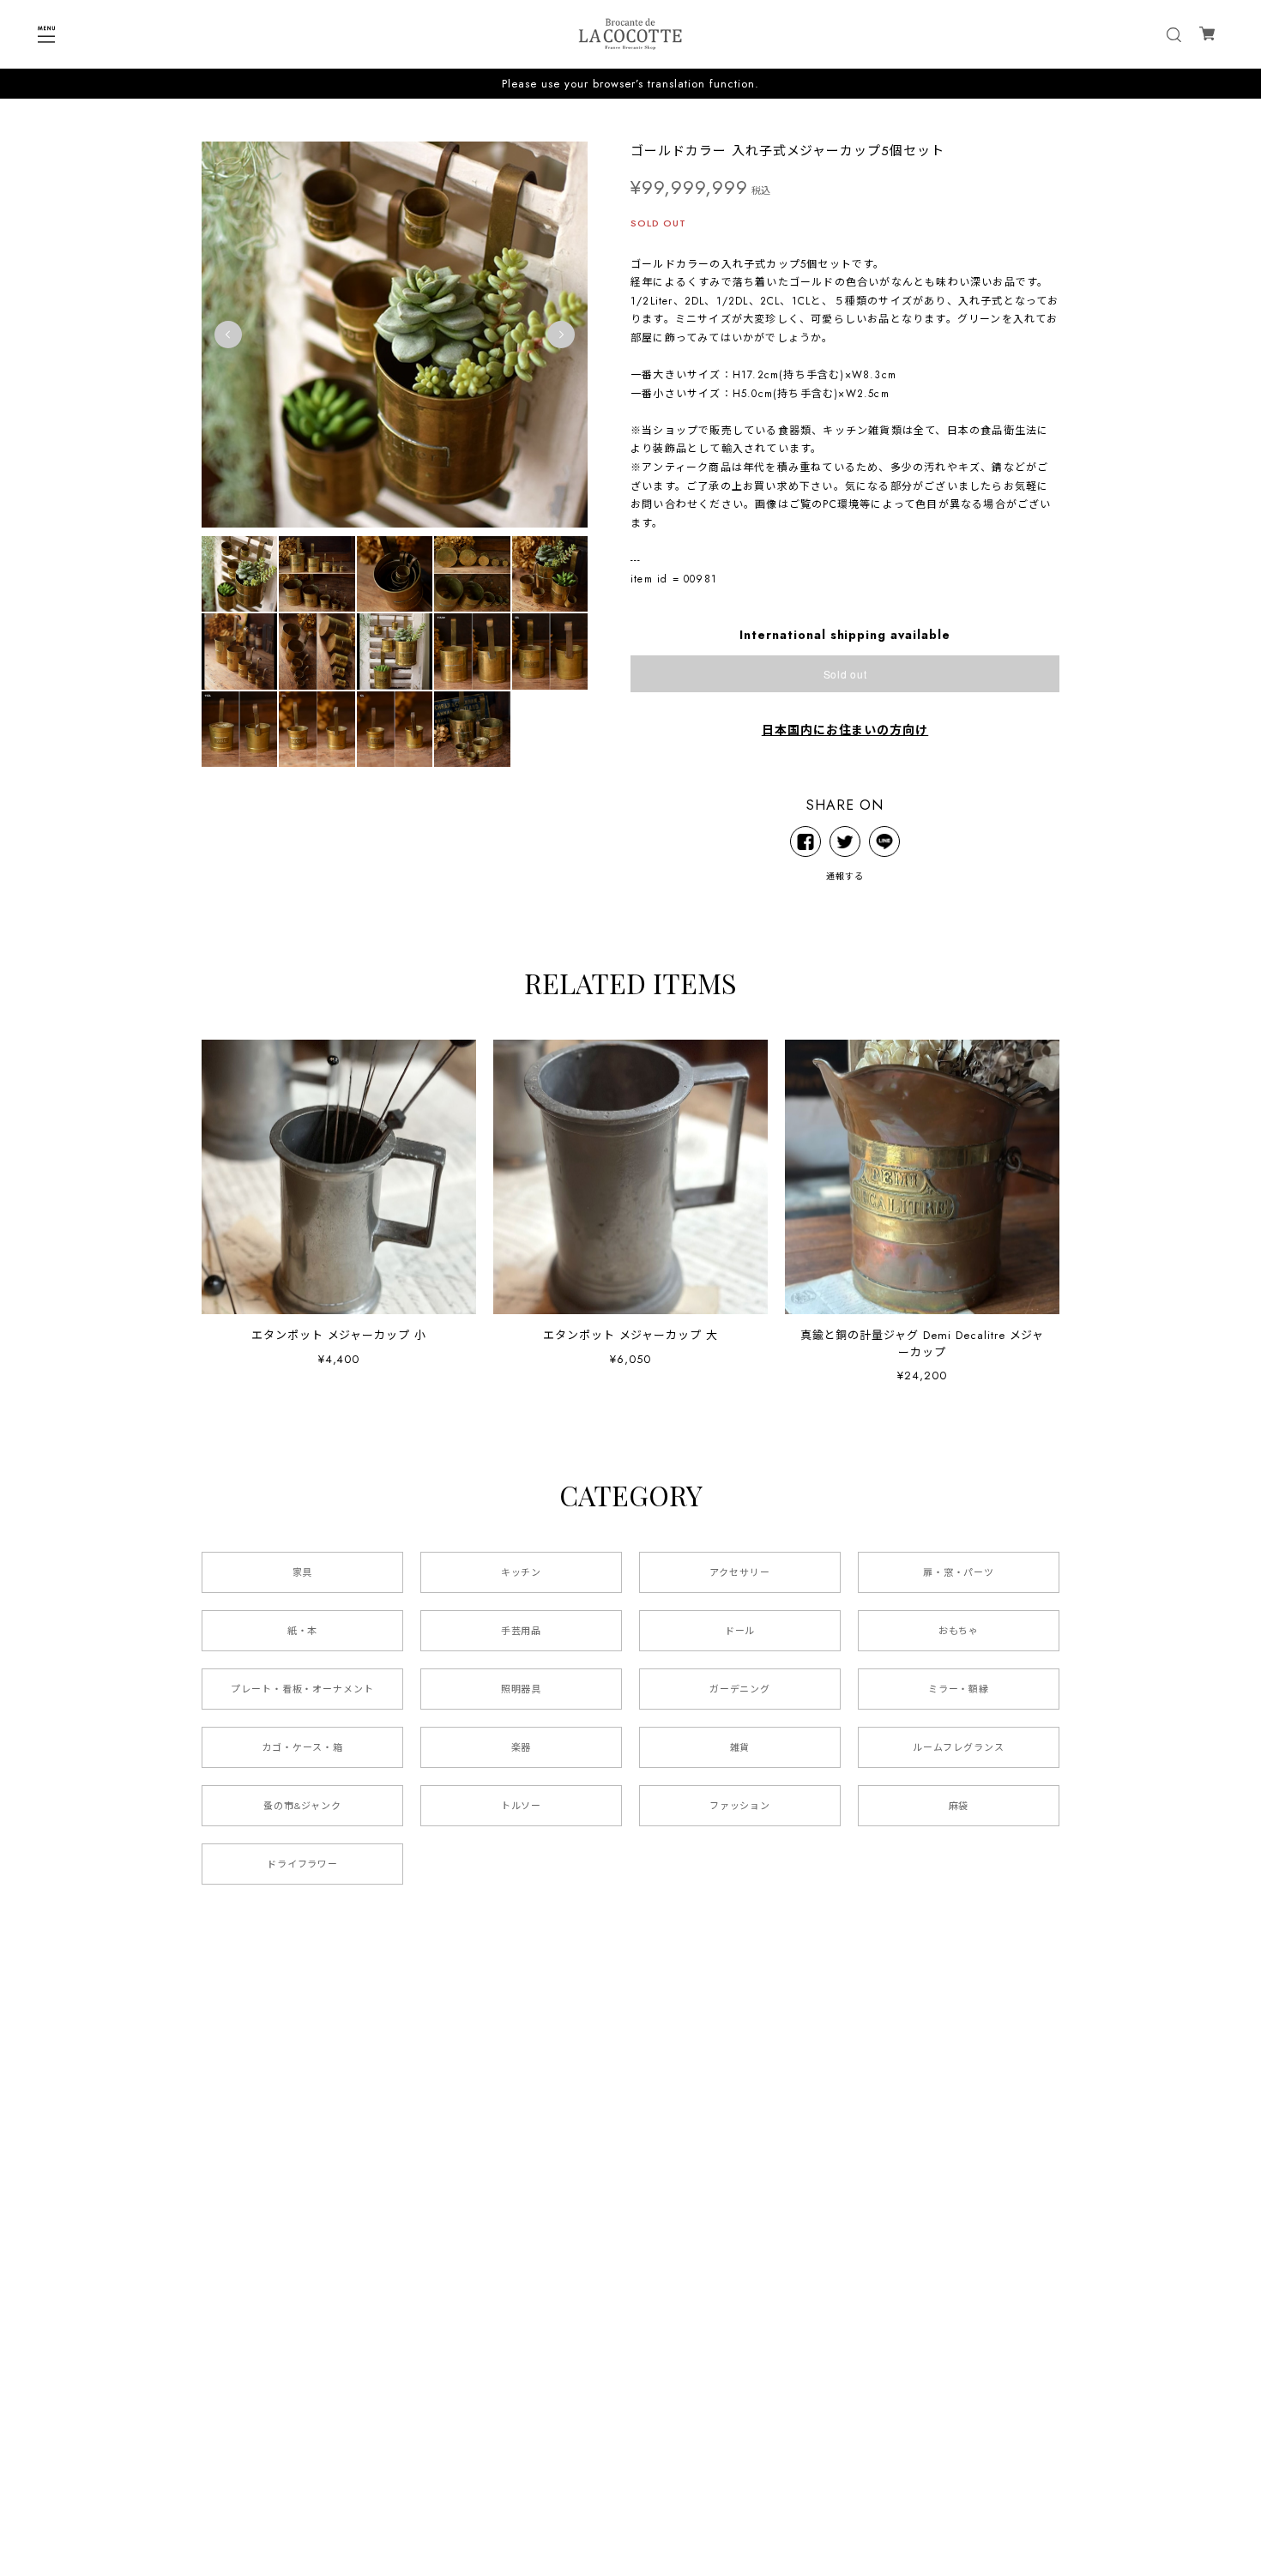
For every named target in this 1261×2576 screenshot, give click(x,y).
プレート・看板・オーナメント (302, 1689)
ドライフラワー (303, 1864)
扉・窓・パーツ (959, 1572)
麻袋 (959, 1806)
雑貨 (740, 1747)
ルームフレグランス (959, 1747)
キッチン (522, 1572)
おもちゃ (959, 1631)
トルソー (522, 1806)
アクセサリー (740, 1572)
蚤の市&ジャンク (302, 1806)
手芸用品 (522, 1631)
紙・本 (303, 1631)
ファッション (740, 1806)
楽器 (522, 1747)
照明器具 (522, 1689)
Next (561, 335)
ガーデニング (740, 1689)
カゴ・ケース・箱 (302, 1747)
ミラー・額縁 (959, 1689)
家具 (303, 1572)
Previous (228, 335)
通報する (845, 876)
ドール (740, 1631)
